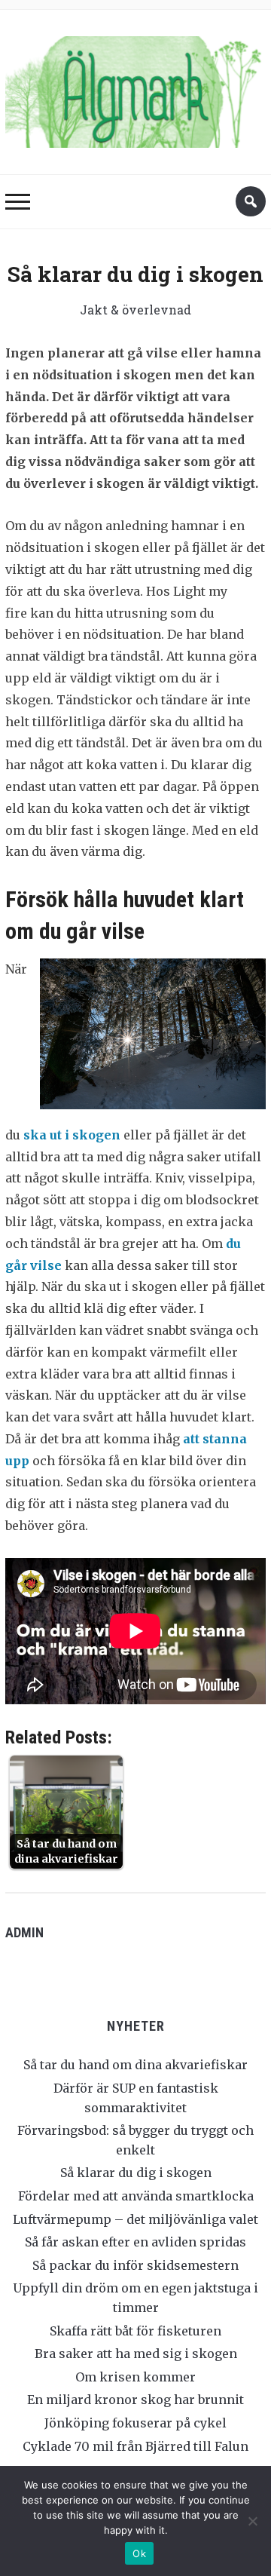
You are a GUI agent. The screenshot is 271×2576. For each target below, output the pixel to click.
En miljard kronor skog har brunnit (135, 2400)
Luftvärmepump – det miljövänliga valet (135, 2219)
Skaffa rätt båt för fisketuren (135, 2331)
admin (24, 1932)
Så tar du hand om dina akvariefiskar (135, 2065)
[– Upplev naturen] (135, 89)
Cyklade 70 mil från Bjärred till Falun (135, 2446)
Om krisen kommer (135, 2377)
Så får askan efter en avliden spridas (135, 2242)
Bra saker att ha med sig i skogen (136, 2354)
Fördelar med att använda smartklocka (136, 2196)
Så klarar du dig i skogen (136, 2173)
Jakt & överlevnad (135, 310)
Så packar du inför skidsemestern (135, 2265)
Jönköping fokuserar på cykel (135, 2423)
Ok (139, 2553)
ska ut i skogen (72, 1135)
